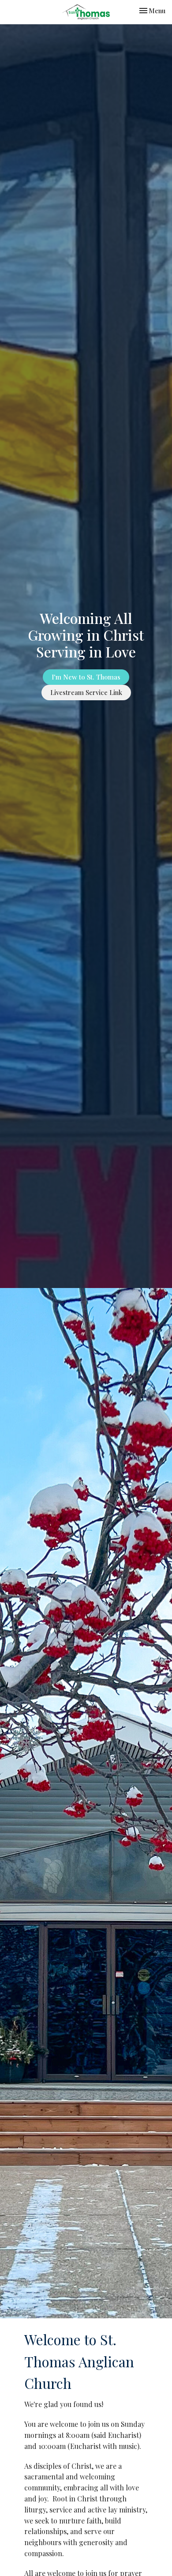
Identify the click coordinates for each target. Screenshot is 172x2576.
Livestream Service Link (86, 692)
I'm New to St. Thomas (86, 677)
